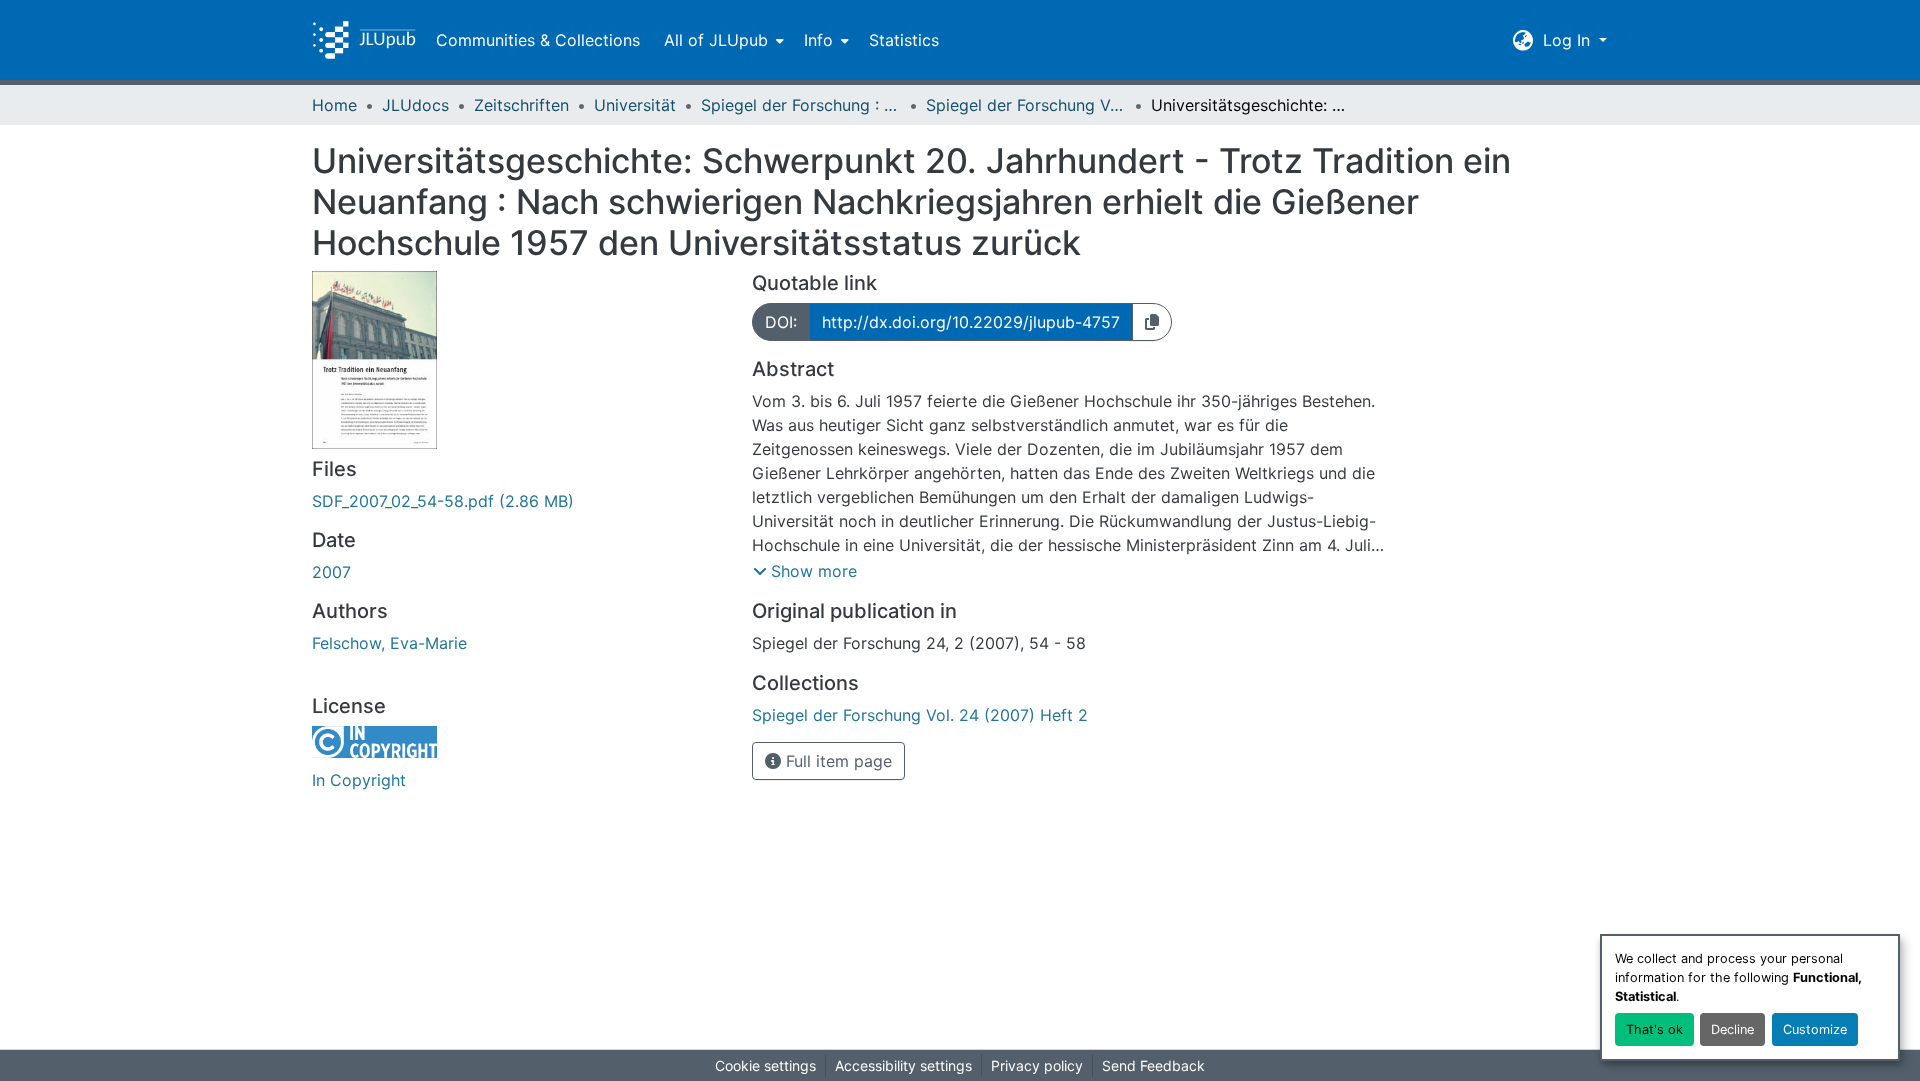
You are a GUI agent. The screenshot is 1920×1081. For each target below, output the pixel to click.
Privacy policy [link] (1037, 1065)
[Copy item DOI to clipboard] (1152, 322)
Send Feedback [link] (1153, 1065)
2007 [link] (331, 572)
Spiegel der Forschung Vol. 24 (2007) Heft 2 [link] (1026, 105)
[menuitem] (722, 40)
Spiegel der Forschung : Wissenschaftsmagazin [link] (801, 105)
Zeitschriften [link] (521, 105)
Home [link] (334, 105)
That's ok (1654, 1029)
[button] (364, 40)
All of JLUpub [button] (716, 40)
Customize (1815, 1029)
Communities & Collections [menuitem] (538, 40)
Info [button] (818, 40)
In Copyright (359, 780)
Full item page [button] (836, 761)
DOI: (781, 322)
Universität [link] (635, 105)
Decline (1732, 1029)
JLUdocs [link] (415, 105)
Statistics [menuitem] (904, 40)
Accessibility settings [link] (903, 1065)
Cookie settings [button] (765, 1065)
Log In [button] (1569, 40)
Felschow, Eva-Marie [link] (389, 643)
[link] (520, 501)
